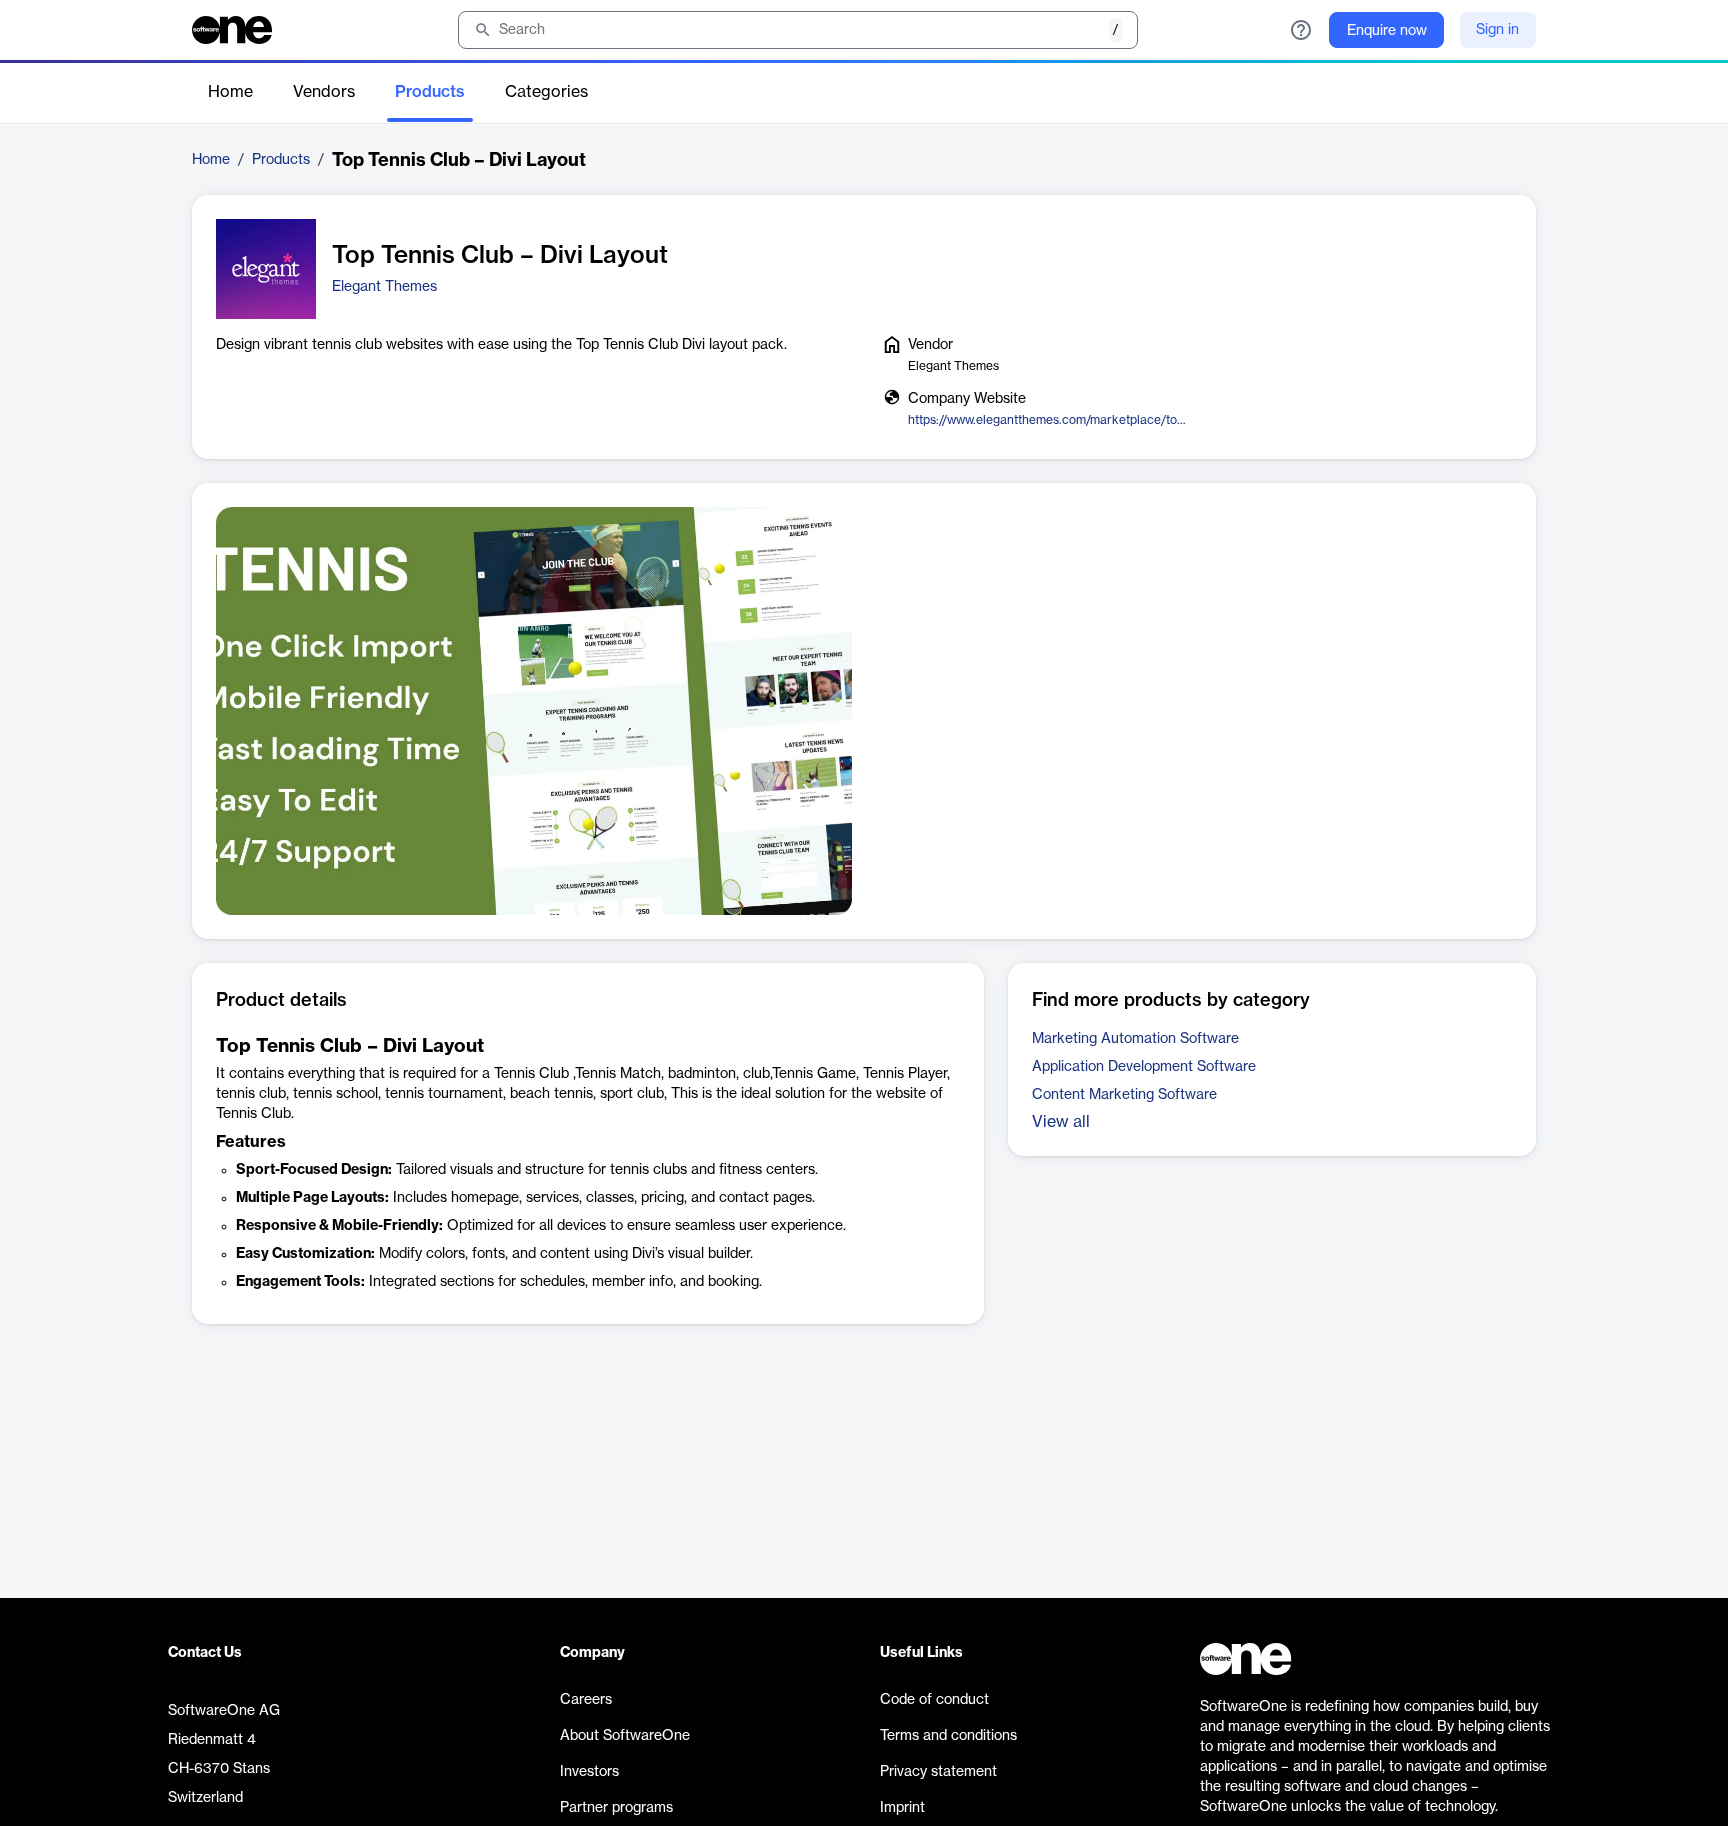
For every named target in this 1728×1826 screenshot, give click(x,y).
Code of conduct (934, 1700)
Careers (586, 1700)
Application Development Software (1144, 1067)
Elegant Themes (384, 287)
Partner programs (616, 1808)
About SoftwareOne (625, 1736)
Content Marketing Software (1124, 1095)
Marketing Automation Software (1135, 1039)
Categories (546, 92)
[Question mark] (1301, 30)
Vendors (324, 92)
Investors (589, 1772)
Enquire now (1387, 31)
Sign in (1497, 30)
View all (1061, 1122)
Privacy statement (938, 1772)
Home (230, 92)
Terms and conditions (948, 1736)
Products (430, 92)
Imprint (902, 1808)
